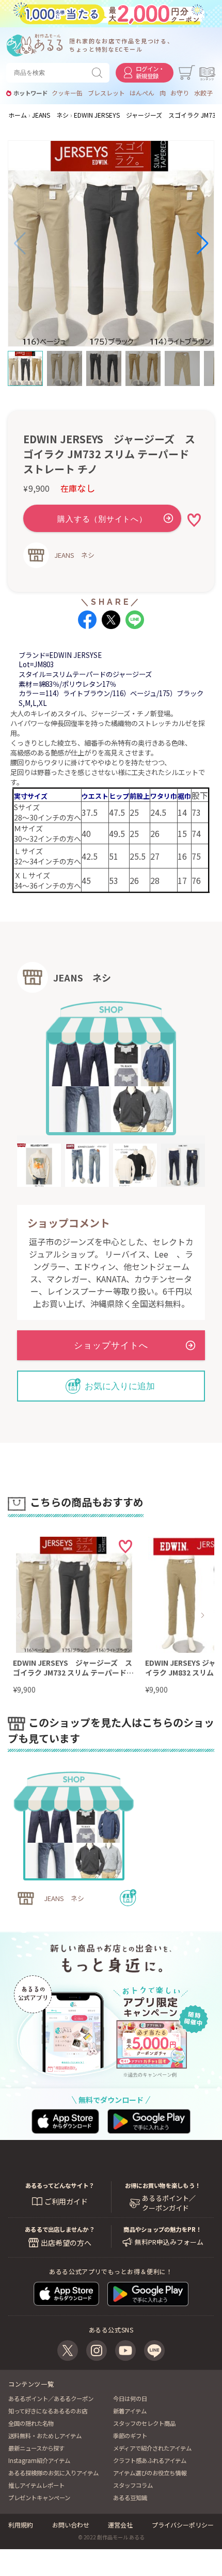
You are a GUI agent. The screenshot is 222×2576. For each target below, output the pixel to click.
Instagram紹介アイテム (39, 2460)
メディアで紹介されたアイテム (152, 2448)
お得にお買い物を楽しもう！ (163, 2185)
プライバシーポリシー (183, 2525)
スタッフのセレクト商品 (144, 2423)
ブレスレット (106, 93)
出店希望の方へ (66, 2243)
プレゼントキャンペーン (39, 2498)
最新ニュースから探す (36, 2448)
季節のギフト (130, 2436)
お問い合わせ (71, 2525)
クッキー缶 (67, 93)
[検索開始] (99, 73)
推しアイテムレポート (36, 2485)
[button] (20, 244)
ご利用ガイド (66, 2201)
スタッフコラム (133, 2485)
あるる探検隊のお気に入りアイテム (53, 2473)
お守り (180, 93)
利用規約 (21, 2525)
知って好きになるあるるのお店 (48, 2411)
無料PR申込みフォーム (169, 2242)
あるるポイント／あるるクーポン (51, 2398)
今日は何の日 (130, 2398)
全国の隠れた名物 (31, 2423)
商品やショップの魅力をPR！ (162, 2229)
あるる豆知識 (130, 2498)
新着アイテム (130, 2411)
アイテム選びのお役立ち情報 (150, 2473)
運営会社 (120, 2525)
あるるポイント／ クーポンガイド (169, 2203)
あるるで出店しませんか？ (60, 2229)
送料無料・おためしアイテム (45, 2436)
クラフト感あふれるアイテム (150, 2460)
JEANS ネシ (74, 555)
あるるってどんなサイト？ (60, 2185)
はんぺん (142, 93)
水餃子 (203, 93)
